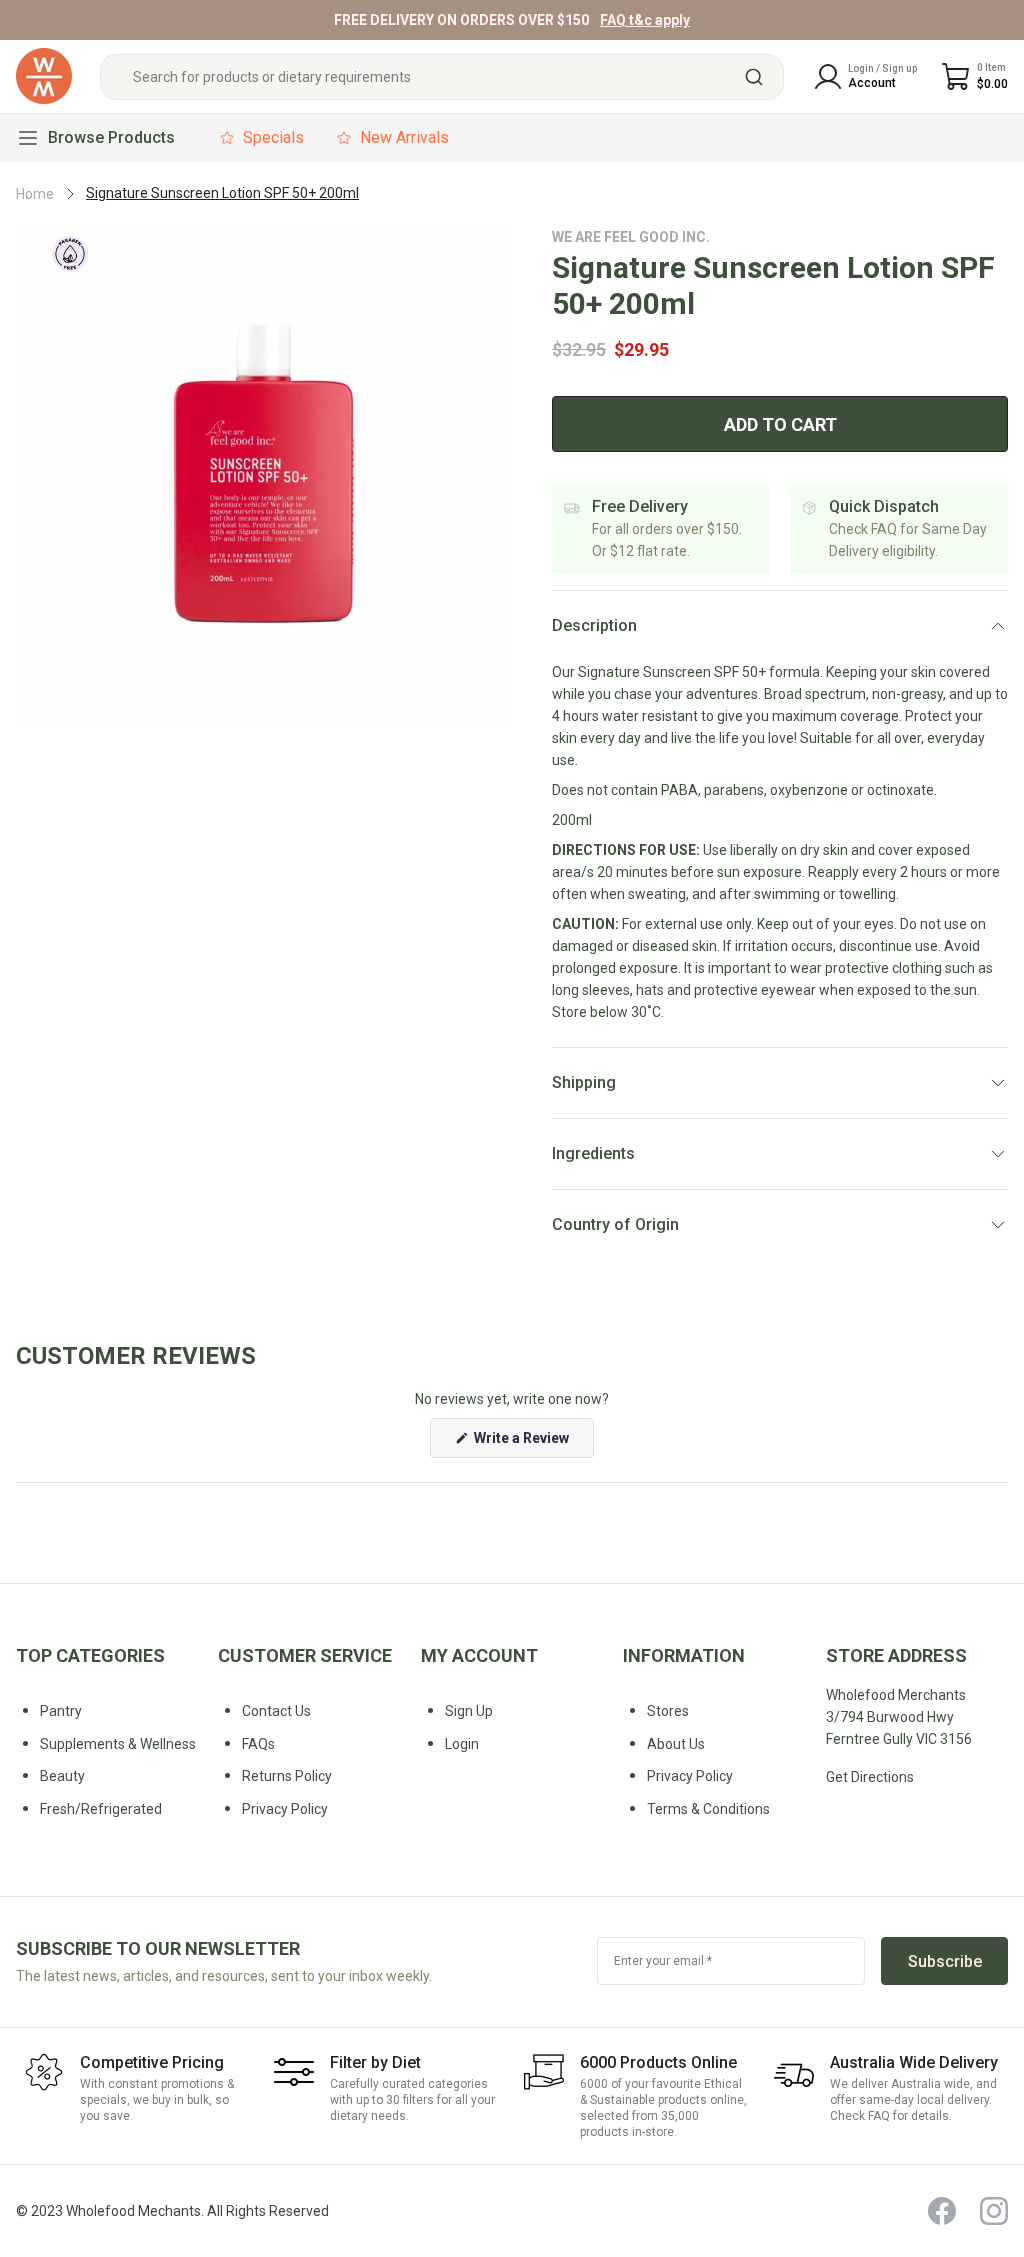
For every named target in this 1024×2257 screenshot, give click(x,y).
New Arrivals (404, 137)
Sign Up (469, 1711)
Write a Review (532, 1443)
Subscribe (945, 1961)
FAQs (258, 1744)
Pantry (61, 1711)
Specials (273, 137)
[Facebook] (942, 2211)
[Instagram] (994, 2211)
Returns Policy (287, 1776)
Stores (668, 1711)
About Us (676, 1744)
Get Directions (870, 1777)
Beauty (62, 1776)
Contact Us (276, 1711)
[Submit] (761, 77)
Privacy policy (285, 1809)
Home (35, 194)
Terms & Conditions (708, 1809)
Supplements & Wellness (118, 1744)
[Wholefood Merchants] (44, 76)
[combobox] (442, 77)
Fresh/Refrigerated (101, 1809)
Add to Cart (780, 424)
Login (462, 1744)
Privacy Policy (690, 1776)
